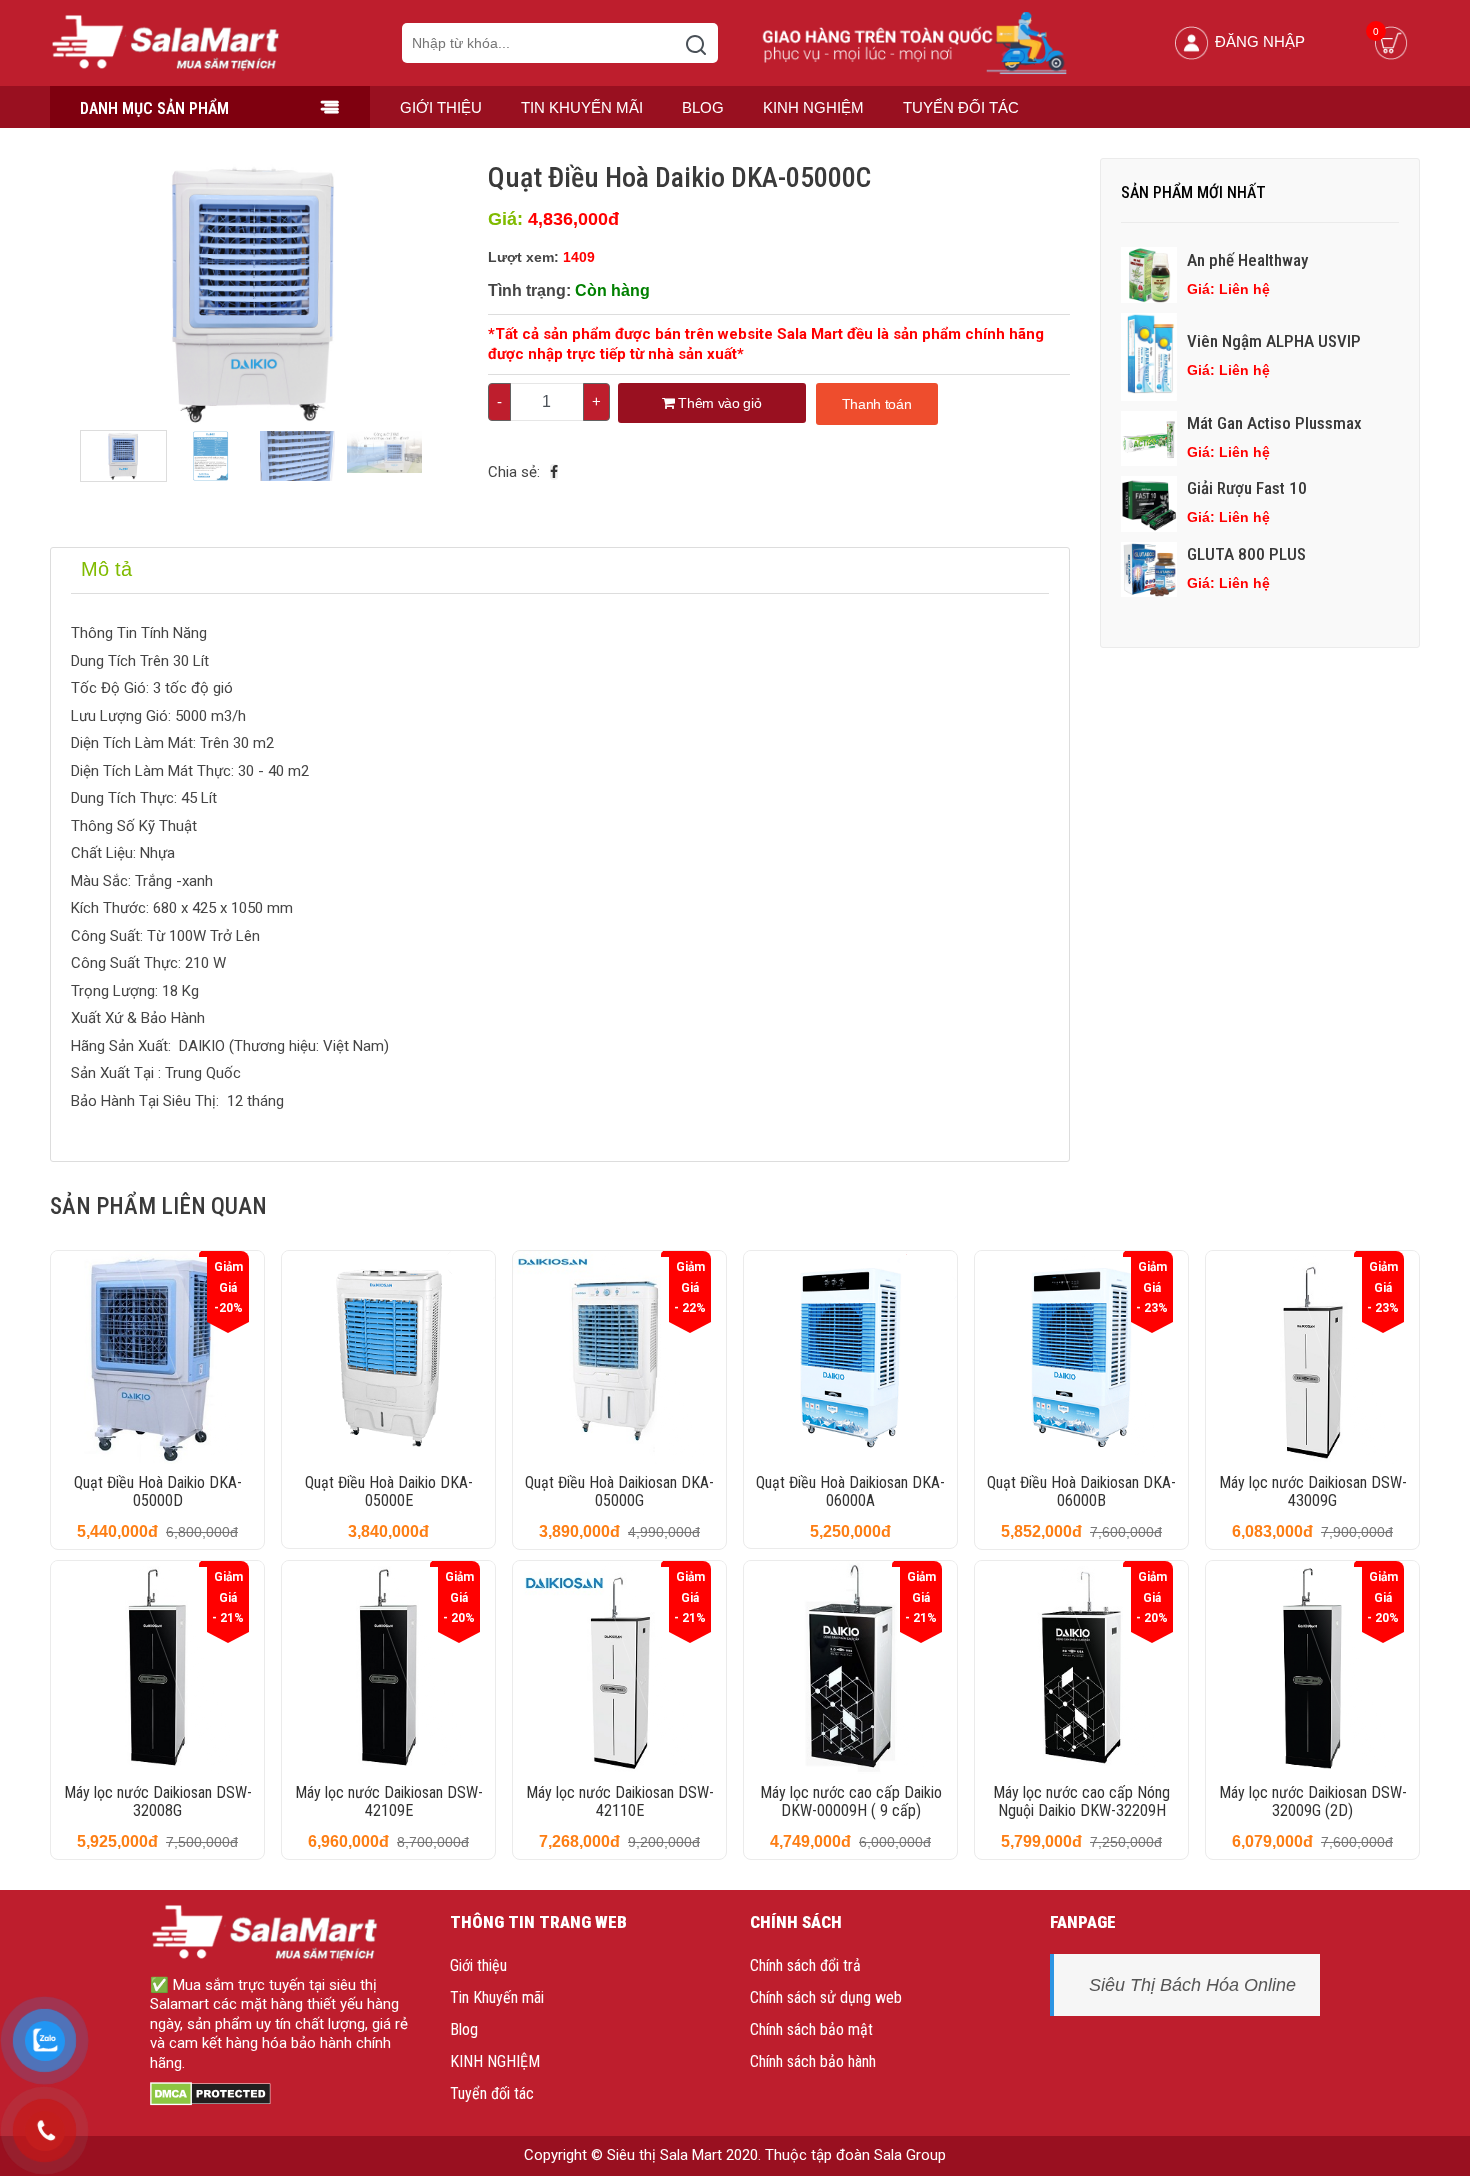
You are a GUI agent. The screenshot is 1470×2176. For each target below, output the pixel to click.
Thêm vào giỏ (718, 403)
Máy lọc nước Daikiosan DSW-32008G (158, 1801)
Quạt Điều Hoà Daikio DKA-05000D (158, 1491)
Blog (703, 107)
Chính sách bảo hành (813, 2061)
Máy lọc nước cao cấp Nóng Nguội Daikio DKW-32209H (1081, 1801)
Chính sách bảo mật (811, 2029)
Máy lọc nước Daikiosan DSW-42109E (389, 1801)
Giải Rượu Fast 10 (1247, 488)
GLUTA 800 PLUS (1246, 554)
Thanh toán (877, 404)
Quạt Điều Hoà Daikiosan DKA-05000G (619, 1491)
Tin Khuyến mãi (582, 107)
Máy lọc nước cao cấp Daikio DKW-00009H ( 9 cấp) (851, 1801)
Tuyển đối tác (961, 107)
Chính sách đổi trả (805, 1965)
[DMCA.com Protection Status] (210, 2092)
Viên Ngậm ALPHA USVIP (1274, 341)
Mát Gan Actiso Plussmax (1274, 423)
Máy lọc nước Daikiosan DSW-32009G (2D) (1313, 1801)
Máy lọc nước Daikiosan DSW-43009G (1313, 1491)
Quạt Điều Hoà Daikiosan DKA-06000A (850, 1491)
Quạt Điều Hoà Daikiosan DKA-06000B (1081, 1491)
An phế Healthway (1247, 260)
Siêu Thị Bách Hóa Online (1192, 1985)
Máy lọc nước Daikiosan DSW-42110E (620, 1801)
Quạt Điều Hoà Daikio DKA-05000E (389, 1491)
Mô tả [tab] (106, 569)
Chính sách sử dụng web (826, 1997)
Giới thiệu (441, 107)
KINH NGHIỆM (813, 107)
